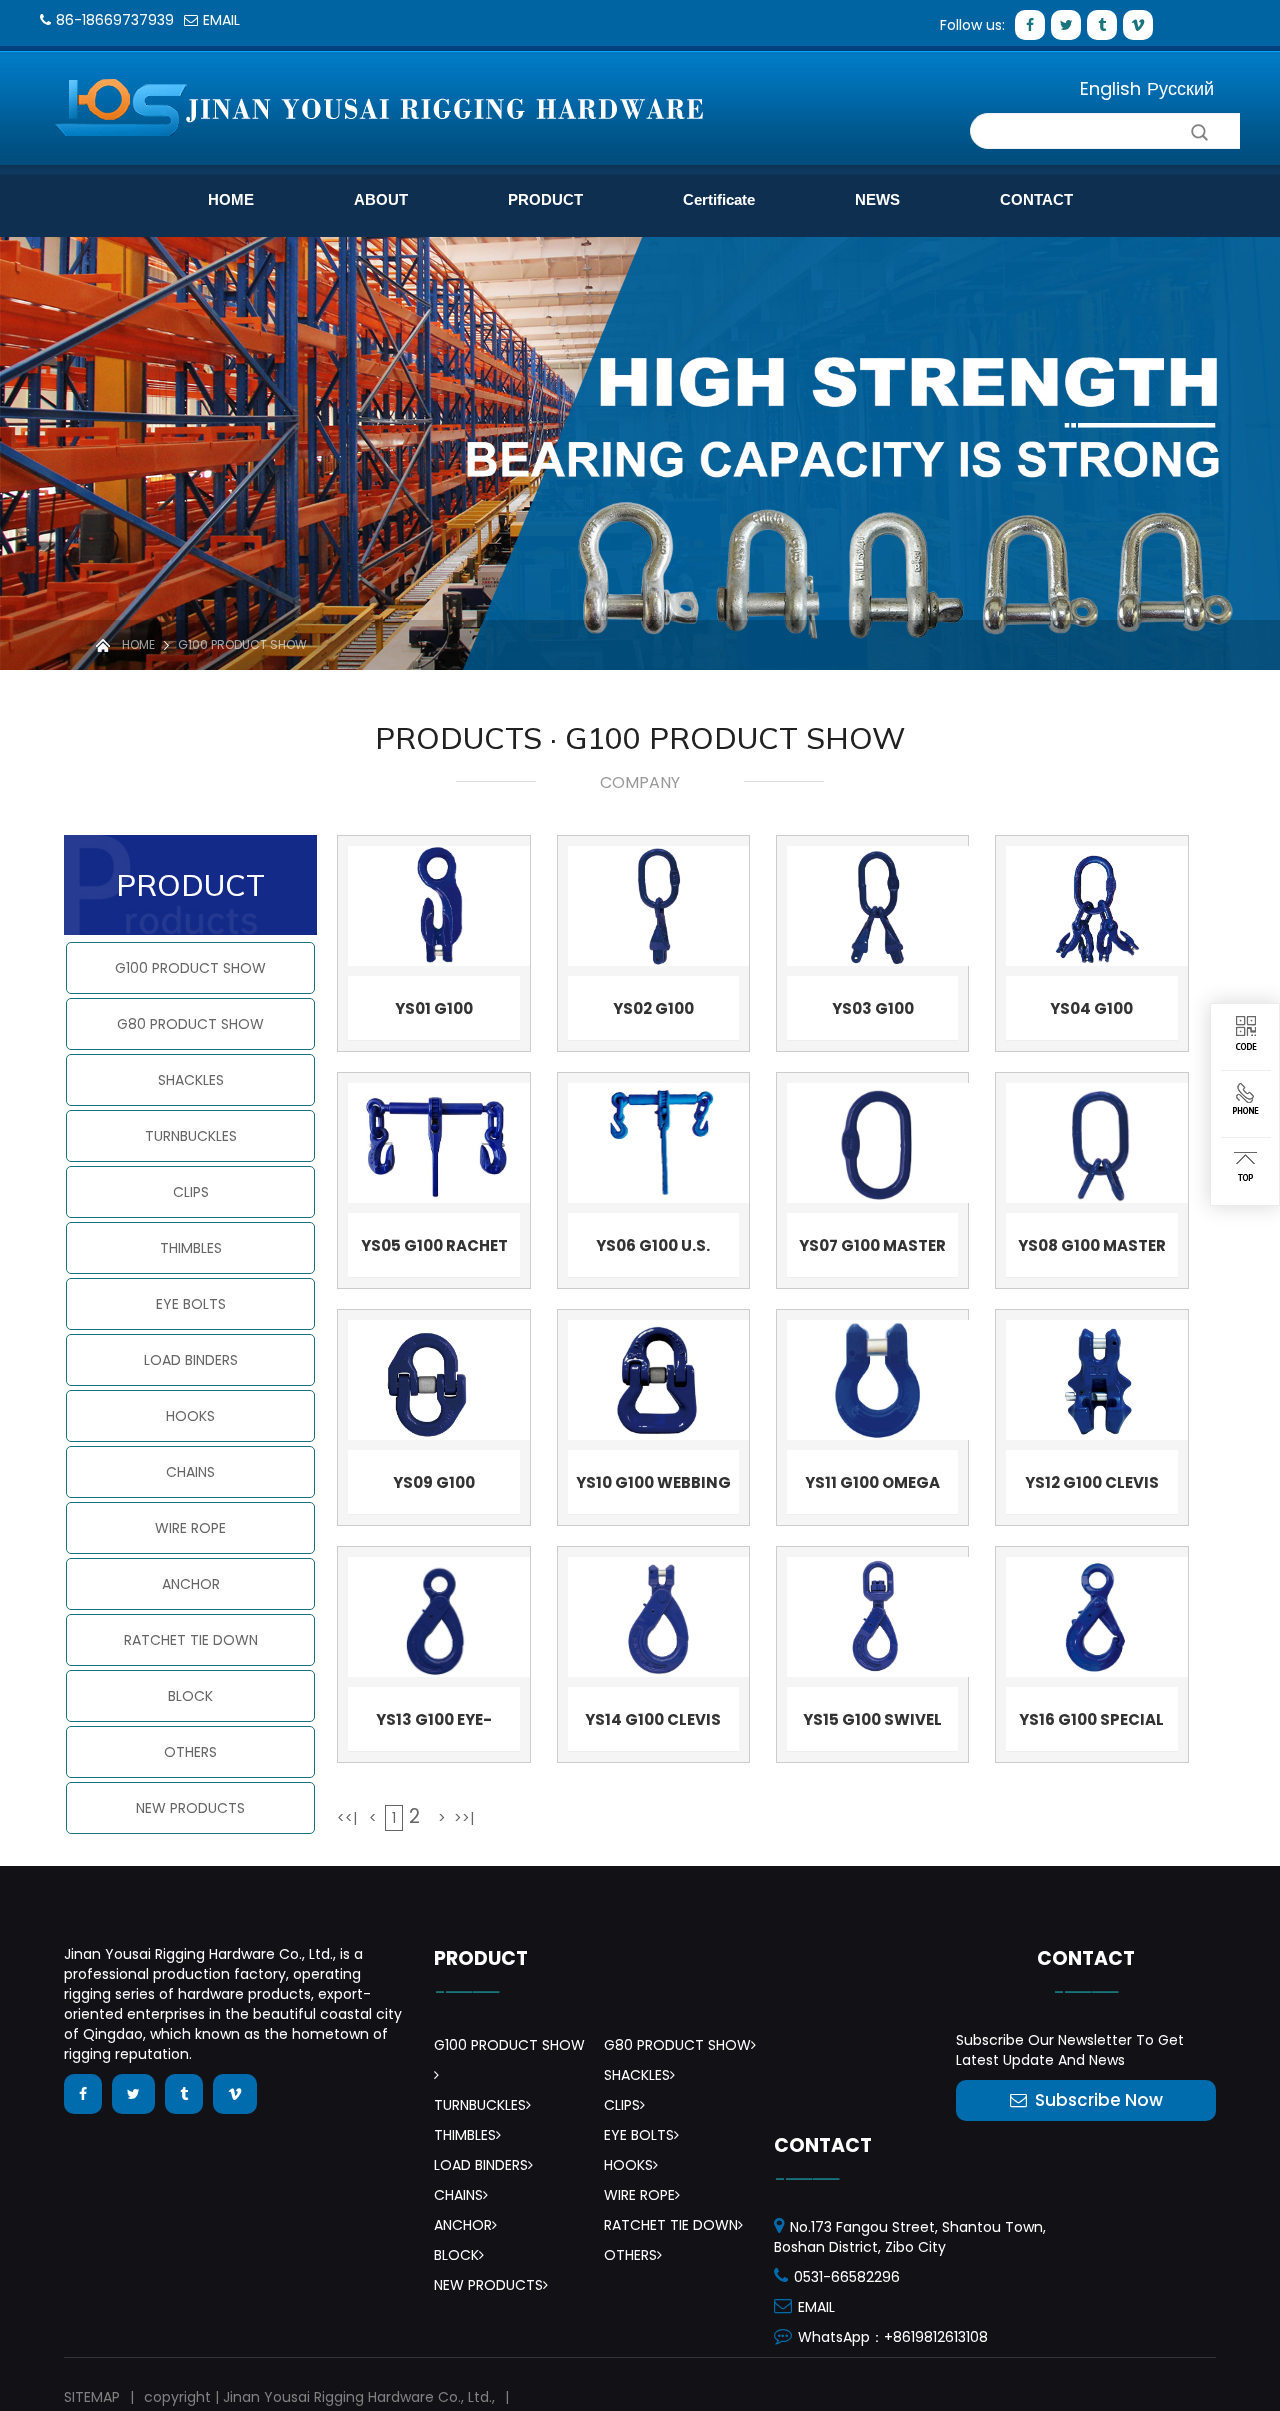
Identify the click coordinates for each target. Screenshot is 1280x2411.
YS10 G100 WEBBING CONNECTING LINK (653, 1487)
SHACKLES (191, 1080)
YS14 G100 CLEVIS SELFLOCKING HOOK (653, 1724)
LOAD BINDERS (191, 1360)
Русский (1180, 88)
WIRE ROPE (190, 1528)
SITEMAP (92, 2397)
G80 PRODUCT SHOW (190, 1024)
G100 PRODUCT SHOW (242, 644)
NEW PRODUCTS (190, 1808)
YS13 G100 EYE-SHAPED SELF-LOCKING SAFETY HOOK (434, 1724)
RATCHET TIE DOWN (191, 1640)
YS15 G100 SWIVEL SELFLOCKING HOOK (872, 1724)
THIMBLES (191, 1248)
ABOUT (381, 199)
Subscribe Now (1099, 2100)
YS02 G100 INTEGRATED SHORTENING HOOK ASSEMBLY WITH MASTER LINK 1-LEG (653, 1013)
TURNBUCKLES (191, 1136)
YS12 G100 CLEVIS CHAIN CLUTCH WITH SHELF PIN (1091, 1487)
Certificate (719, 199)
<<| (347, 1818)
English (1110, 88)
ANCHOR (191, 1584)
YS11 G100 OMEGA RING (872, 1487)
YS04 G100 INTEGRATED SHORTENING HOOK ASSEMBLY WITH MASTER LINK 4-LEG (1092, 1013)
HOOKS (190, 1416)
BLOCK (190, 1696)
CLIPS (191, 1192)
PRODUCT (545, 199)
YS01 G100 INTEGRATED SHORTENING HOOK (434, 1013)
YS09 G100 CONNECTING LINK (434, 1487)
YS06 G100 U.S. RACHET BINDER (653, 1250)
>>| (464, 1818)
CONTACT (1036, 199)
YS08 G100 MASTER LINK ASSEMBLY (1092, 1250)
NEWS (877, 199)
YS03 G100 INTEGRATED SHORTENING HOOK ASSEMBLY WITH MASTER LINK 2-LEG (873, 1013)
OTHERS (190, 1752)
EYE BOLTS (191, 1304)
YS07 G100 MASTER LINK (872, 1250)
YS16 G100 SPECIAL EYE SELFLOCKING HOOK (1091, 1724)
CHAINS (190, 1472)
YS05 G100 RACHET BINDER (434, 1250)
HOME (231, 199)
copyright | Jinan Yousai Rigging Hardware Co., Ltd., (319, 2397)
